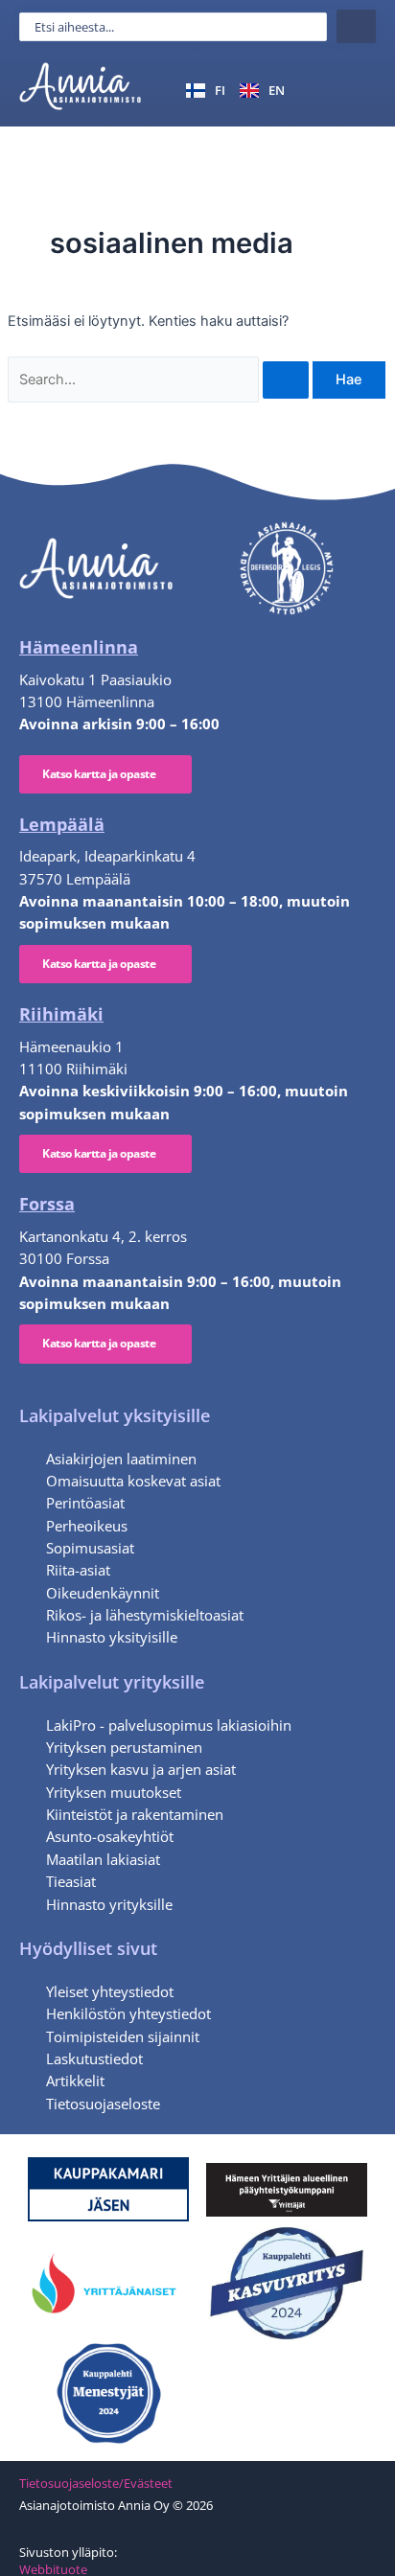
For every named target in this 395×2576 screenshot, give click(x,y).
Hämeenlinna (79, 647)
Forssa (47, 1204)
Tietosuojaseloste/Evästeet (96, 2483)
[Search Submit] (286, 380)
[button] (353, 90)
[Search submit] (356, 26)
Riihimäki (61, 1014)
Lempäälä (62, 824)
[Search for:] (160, 379)
